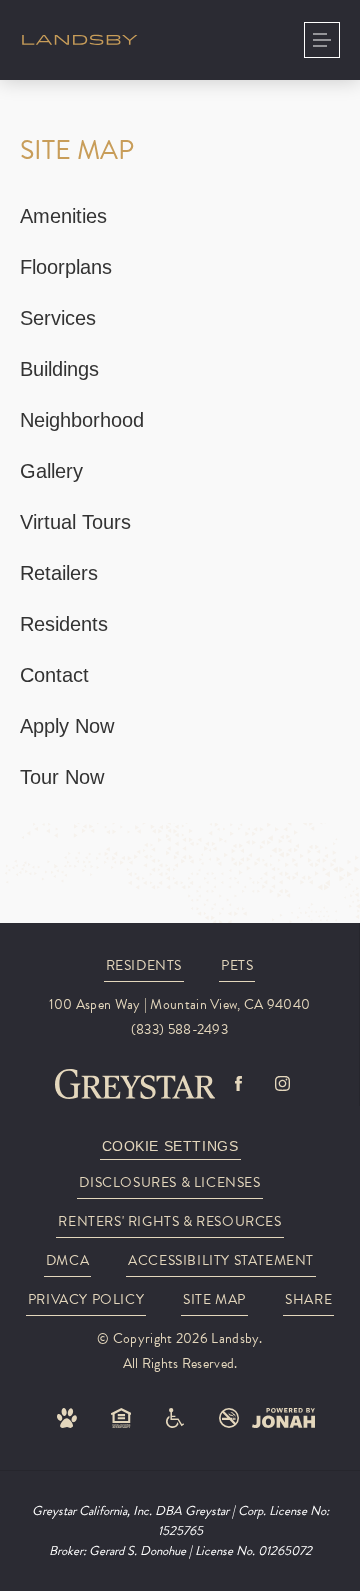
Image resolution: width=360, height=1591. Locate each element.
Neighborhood (82, 420)
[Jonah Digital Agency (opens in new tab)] (283, 1418)
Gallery (51, 471)
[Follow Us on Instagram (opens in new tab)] (282, 1084)
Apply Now (67, 726)
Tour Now (62, 777)
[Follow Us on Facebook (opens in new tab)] (238, 1084)
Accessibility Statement (221, 1260)
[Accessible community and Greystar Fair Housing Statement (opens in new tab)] (175, 1418)
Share (308, 1299)
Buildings (59, 369)
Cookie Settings (170, 1146)
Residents (64, 624)
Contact (54, 675)
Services (58, 318)
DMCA (67, 1260)
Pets (237, 965)
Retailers (59, 573)
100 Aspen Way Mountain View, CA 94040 (180, 1004)
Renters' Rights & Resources (169, 1221)
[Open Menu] (322, 40)
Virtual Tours (75, 522)
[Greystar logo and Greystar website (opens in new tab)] (135, 1084)
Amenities (63, 216)
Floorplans (66, 267)
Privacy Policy (86, 1299)
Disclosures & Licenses (169, 1182)
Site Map (214, 1299)
